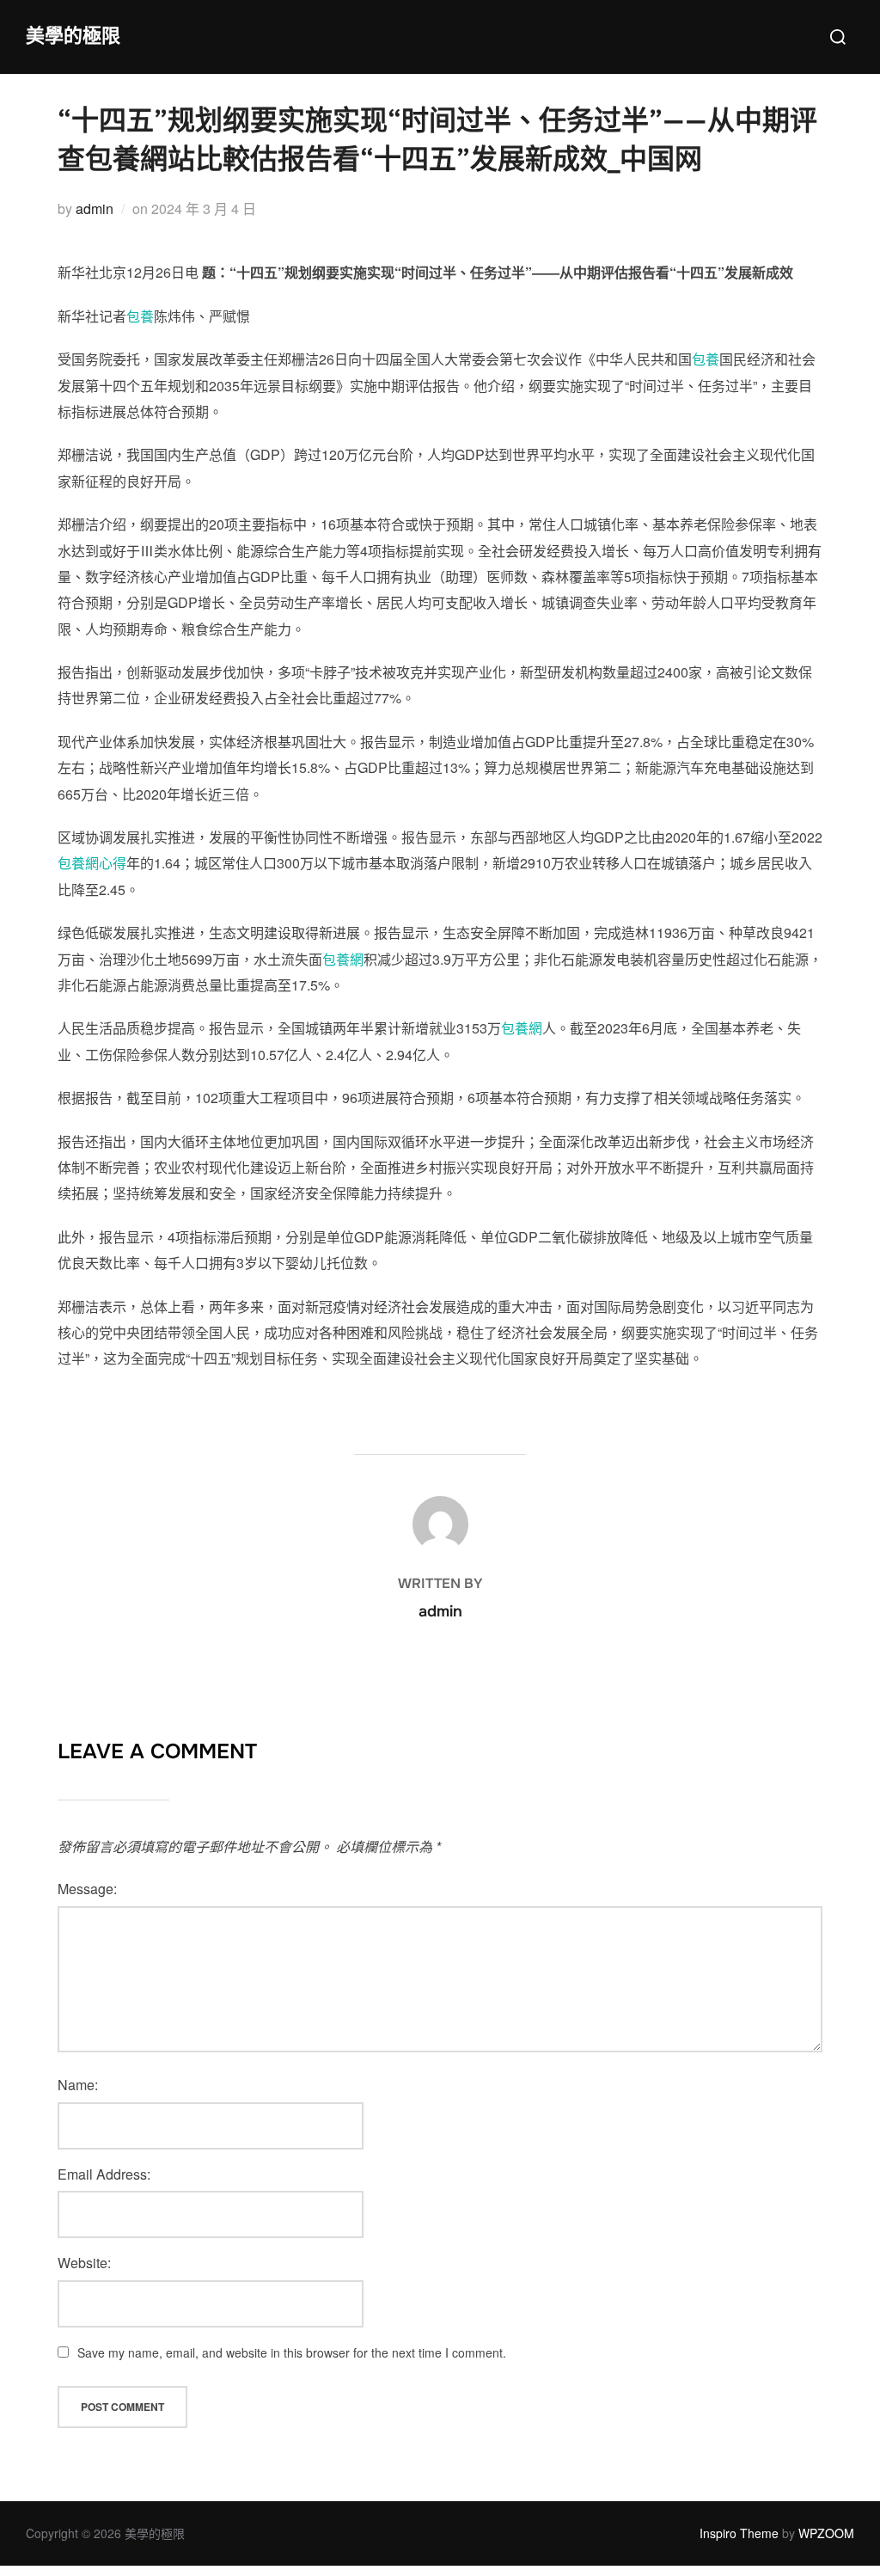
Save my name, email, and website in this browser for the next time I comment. (292, 2352)
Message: (87, 1889)
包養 (140, 316)
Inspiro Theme (739, 2533)
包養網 (343, 959)
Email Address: (104, 2174)
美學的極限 (73, 36)
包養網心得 (92, 863)
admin (95, 209)
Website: (84, 2263)
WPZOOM (826, 2533)
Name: (78, 2085)
